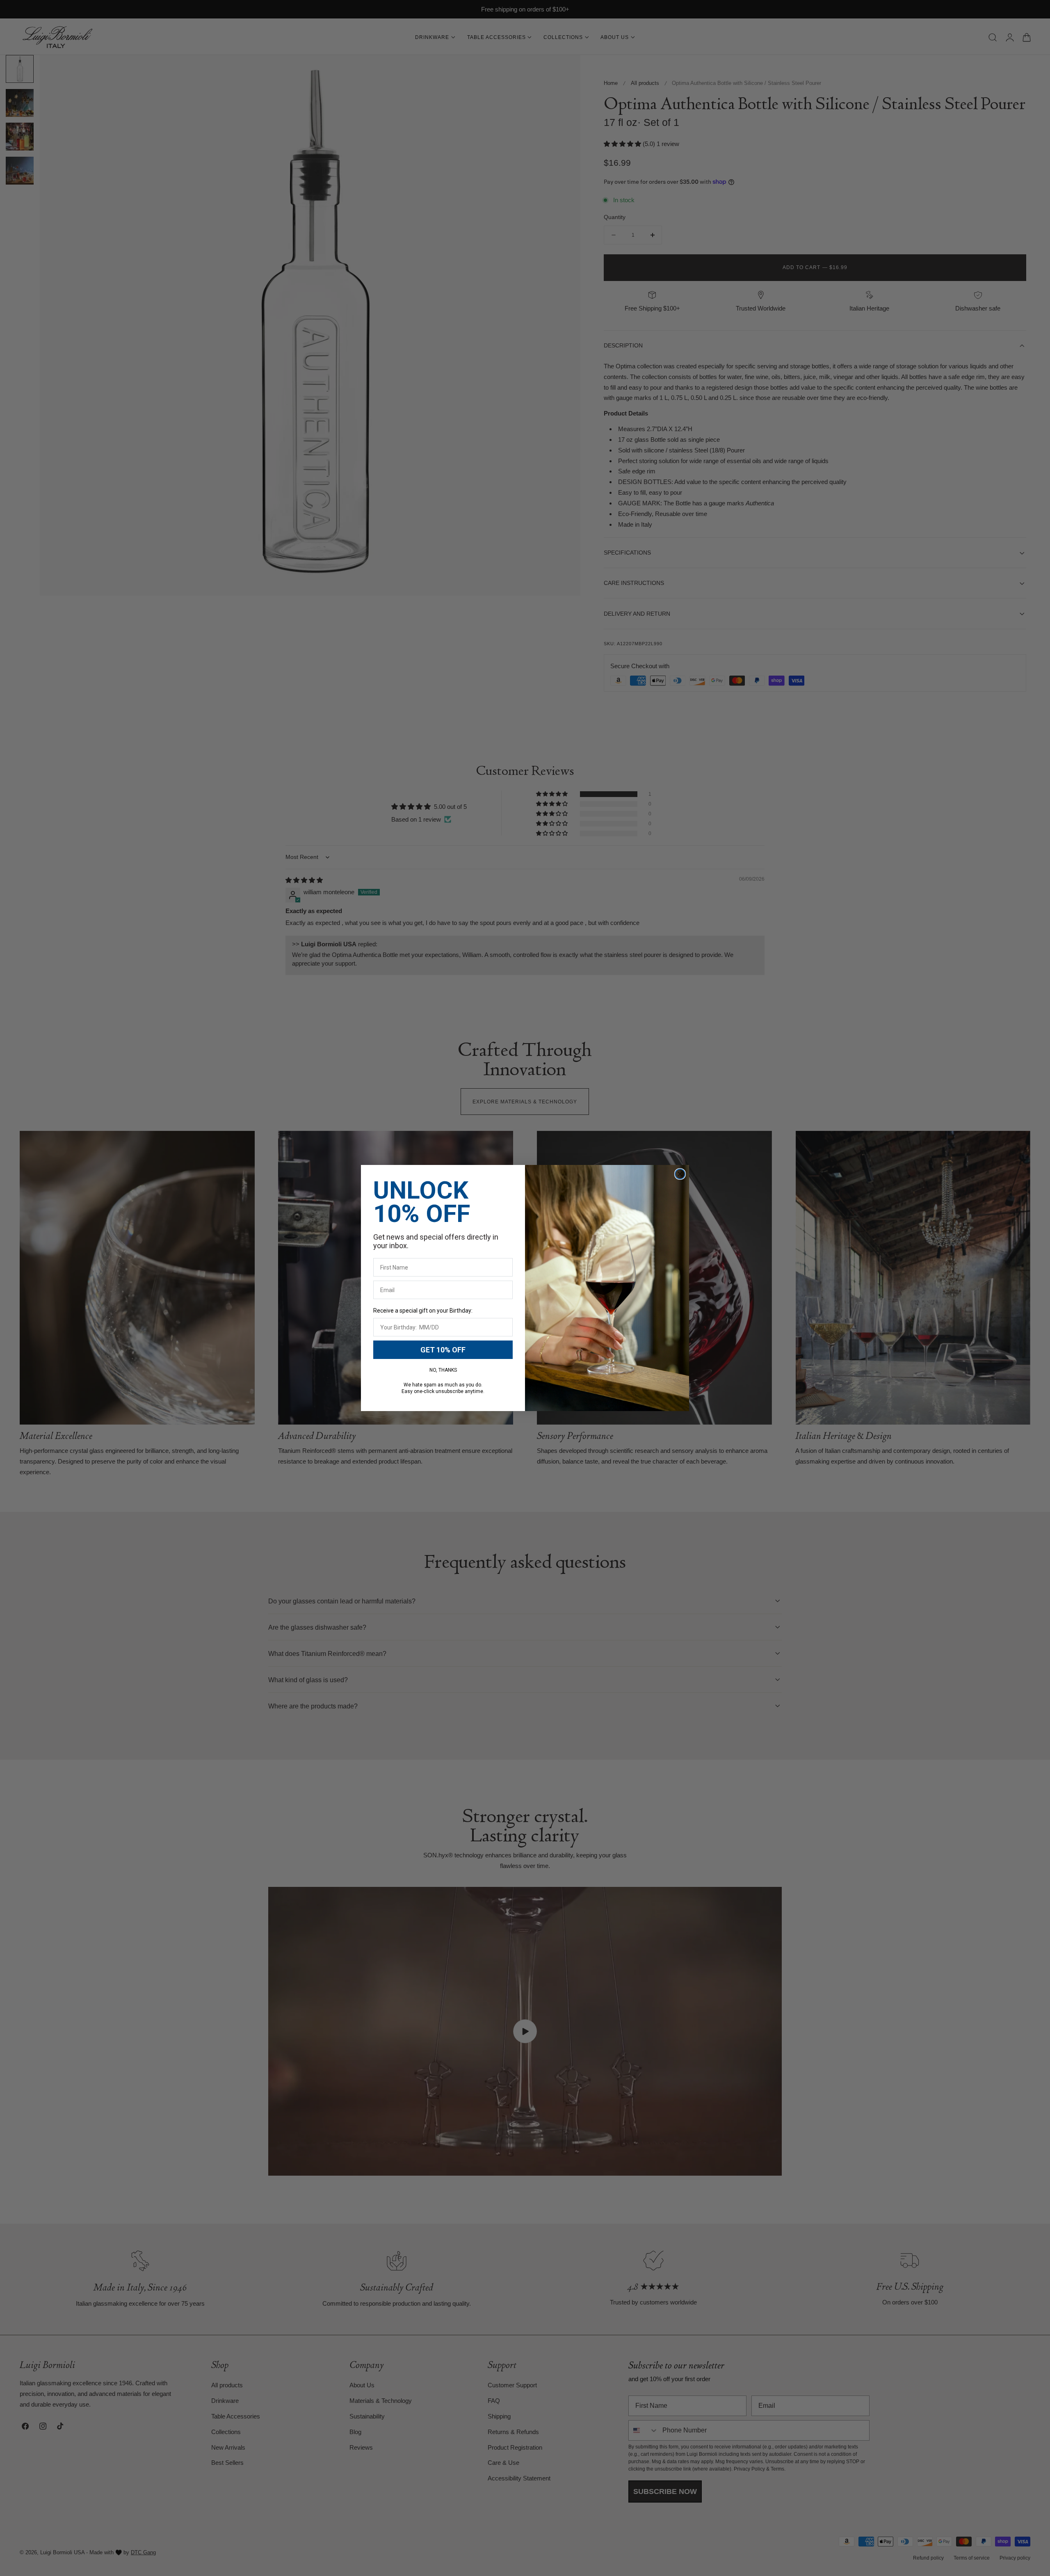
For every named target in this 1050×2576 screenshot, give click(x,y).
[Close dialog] (680, 1174)
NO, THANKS (443, 1370)
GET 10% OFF (443, 1350)
